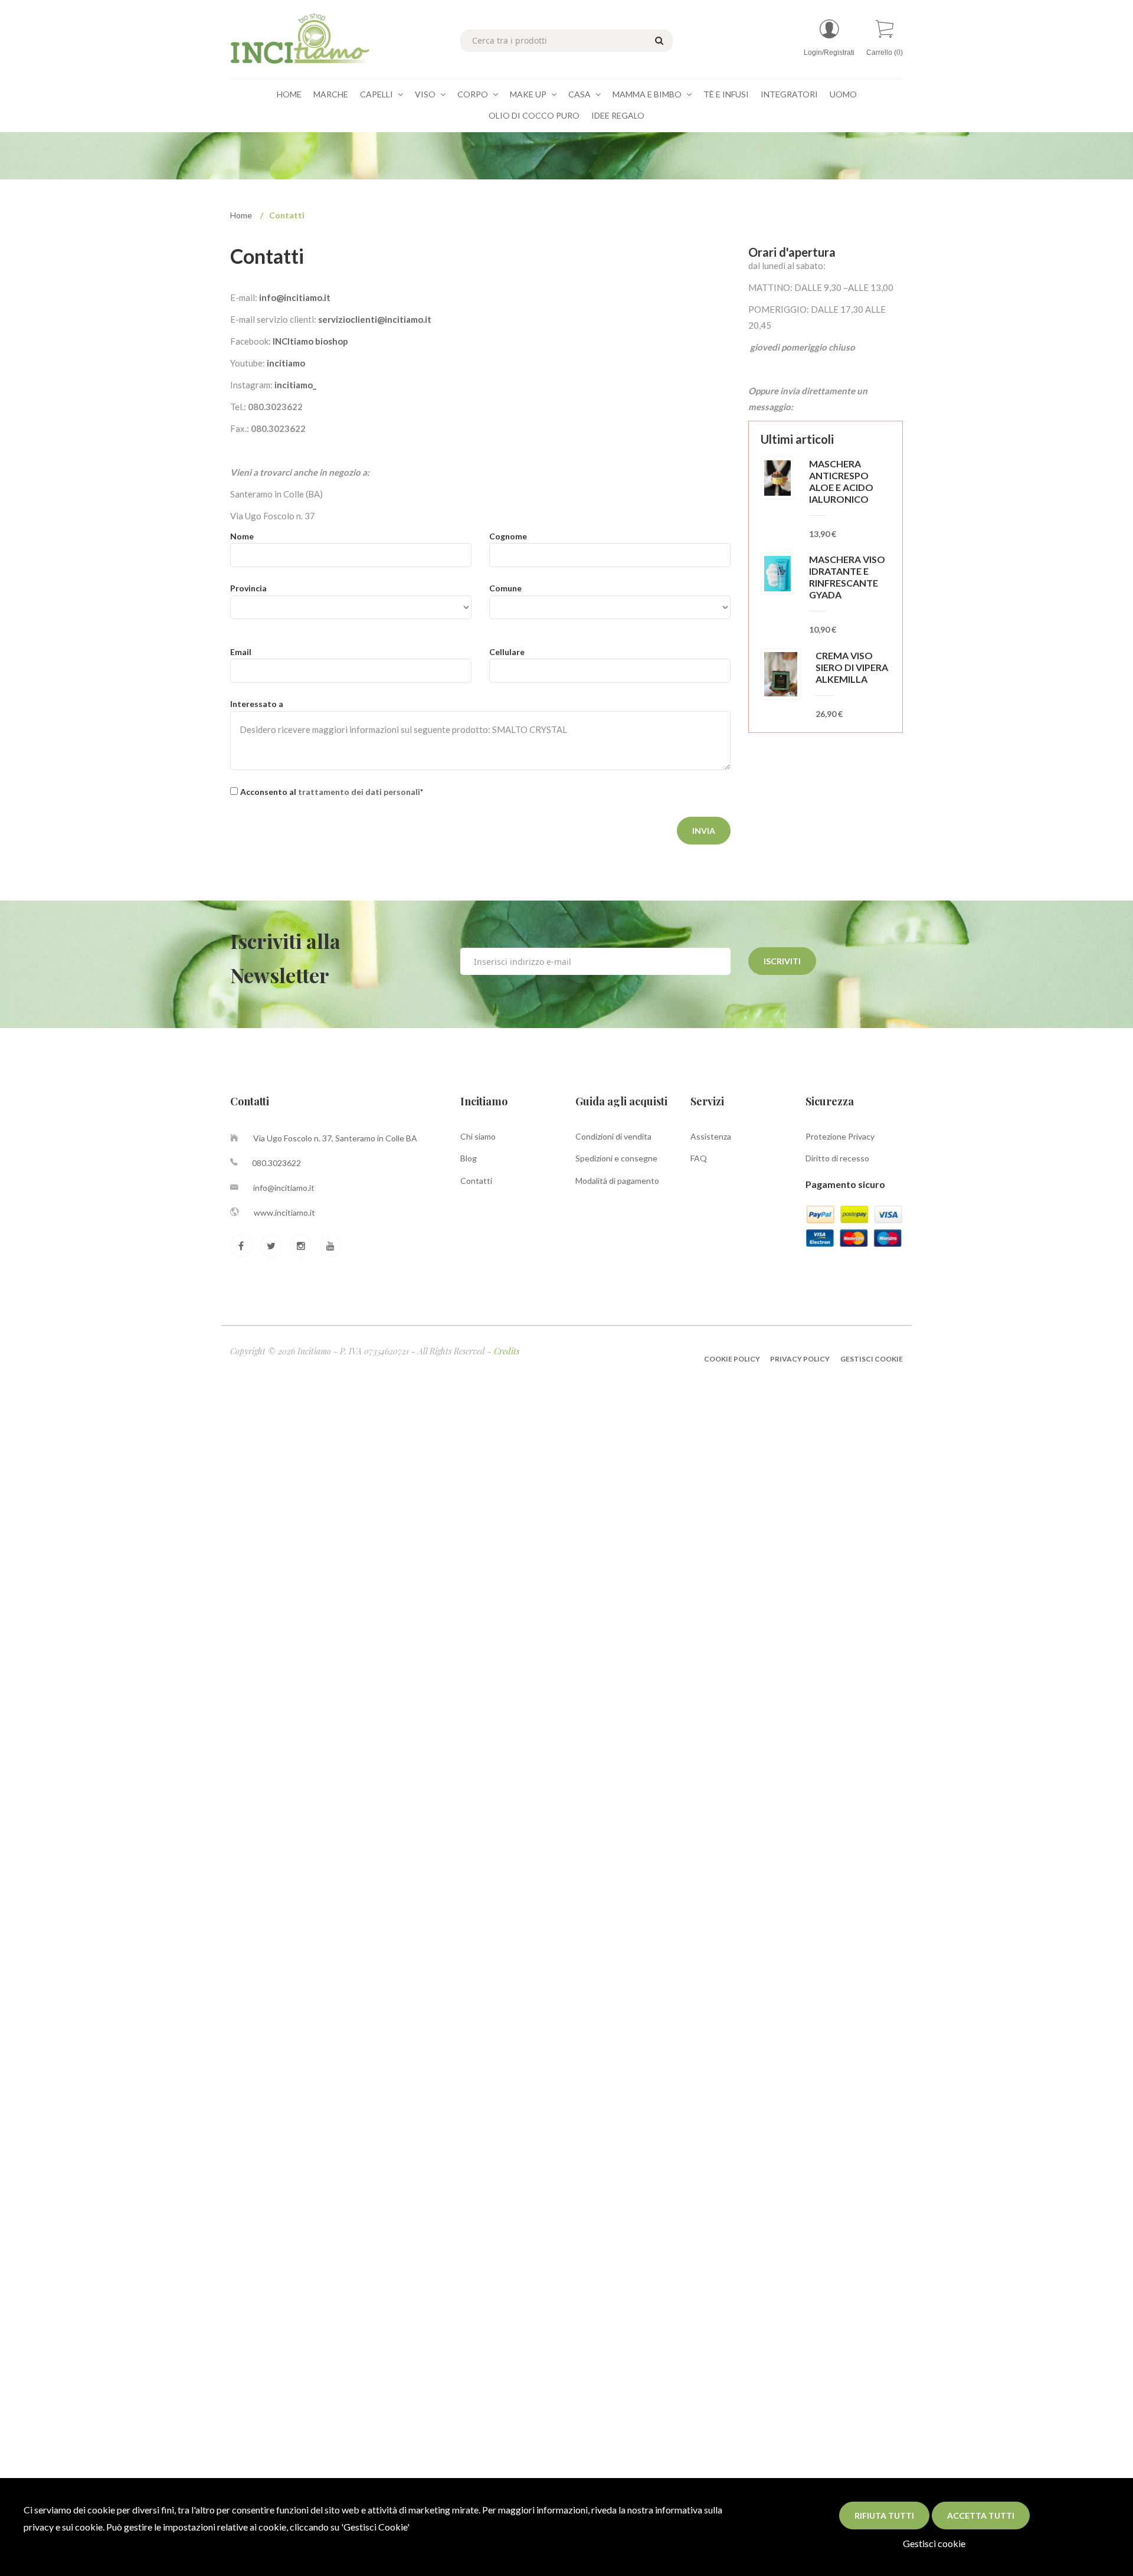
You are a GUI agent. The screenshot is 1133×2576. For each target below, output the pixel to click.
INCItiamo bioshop (310, 341)
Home (289, 94)
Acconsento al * (332, 792)
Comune (505, 588)
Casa (580, 94)
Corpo (474, 94)
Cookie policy (733, 1359)
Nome (242, 536)
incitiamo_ (295, 385)
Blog (469, 1158)
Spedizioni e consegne (616, 1158)
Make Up (529, 94)
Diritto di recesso (837, 1158)
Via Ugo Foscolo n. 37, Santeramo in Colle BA (335, 1138)
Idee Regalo (618, 115)
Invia (704, 831)
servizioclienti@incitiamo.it (375, 319)
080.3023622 (276, 1163)
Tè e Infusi (726, 94)
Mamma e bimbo (648, 94)
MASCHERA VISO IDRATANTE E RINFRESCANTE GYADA (847, 577)
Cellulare (507, 652)
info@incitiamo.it (295, 297)
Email (241, 652)
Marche (331, 94)
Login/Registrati (829, 53)
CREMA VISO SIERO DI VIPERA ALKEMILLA (852, 667)
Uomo (843, 94)
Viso (426, 94)
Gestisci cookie (934, 2543)
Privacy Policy (800, 1359)
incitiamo (286, 363)
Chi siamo (478, 1136)
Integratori (789, 94)
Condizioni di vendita (613, 1136)
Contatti (476, 1181)
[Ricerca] (657, 40)
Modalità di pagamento (617, 1181)
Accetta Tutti (981, 2516)
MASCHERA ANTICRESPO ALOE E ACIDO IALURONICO (841, 481)
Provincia (248, 588)
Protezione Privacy (840, 1136)
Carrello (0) (885, 53)
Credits (507, 1351)
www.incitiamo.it (284, 1212)
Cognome (508, 536)
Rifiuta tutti (884, 2516)
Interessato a (257, 704)
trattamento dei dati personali (359, 792)
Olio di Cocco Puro (534, 115)
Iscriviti (782, 961)
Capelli (377, 94)
